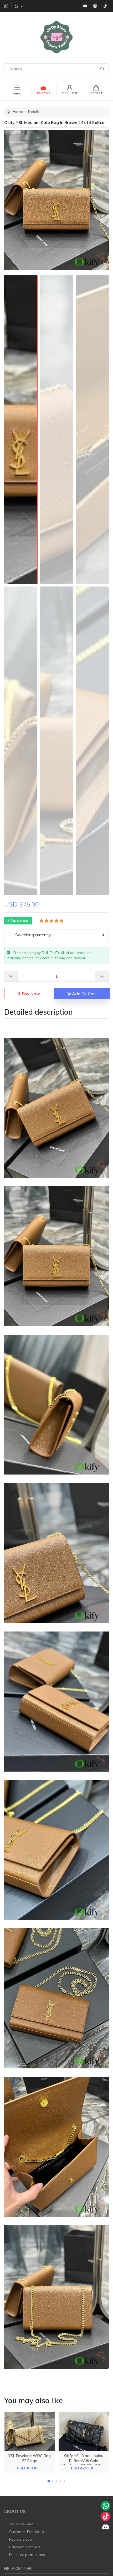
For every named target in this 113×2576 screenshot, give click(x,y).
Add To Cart (84, 994)
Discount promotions (27, 2555)
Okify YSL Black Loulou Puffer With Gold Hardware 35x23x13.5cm (84, 2461)
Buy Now (30, 994)
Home (18, 112)
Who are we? (21, 2524)
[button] (49, 2481)
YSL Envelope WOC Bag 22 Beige (30, 2458)
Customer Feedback (27, 2532)
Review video (21, 2539)
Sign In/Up (70, 93)
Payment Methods (25, 2547)
